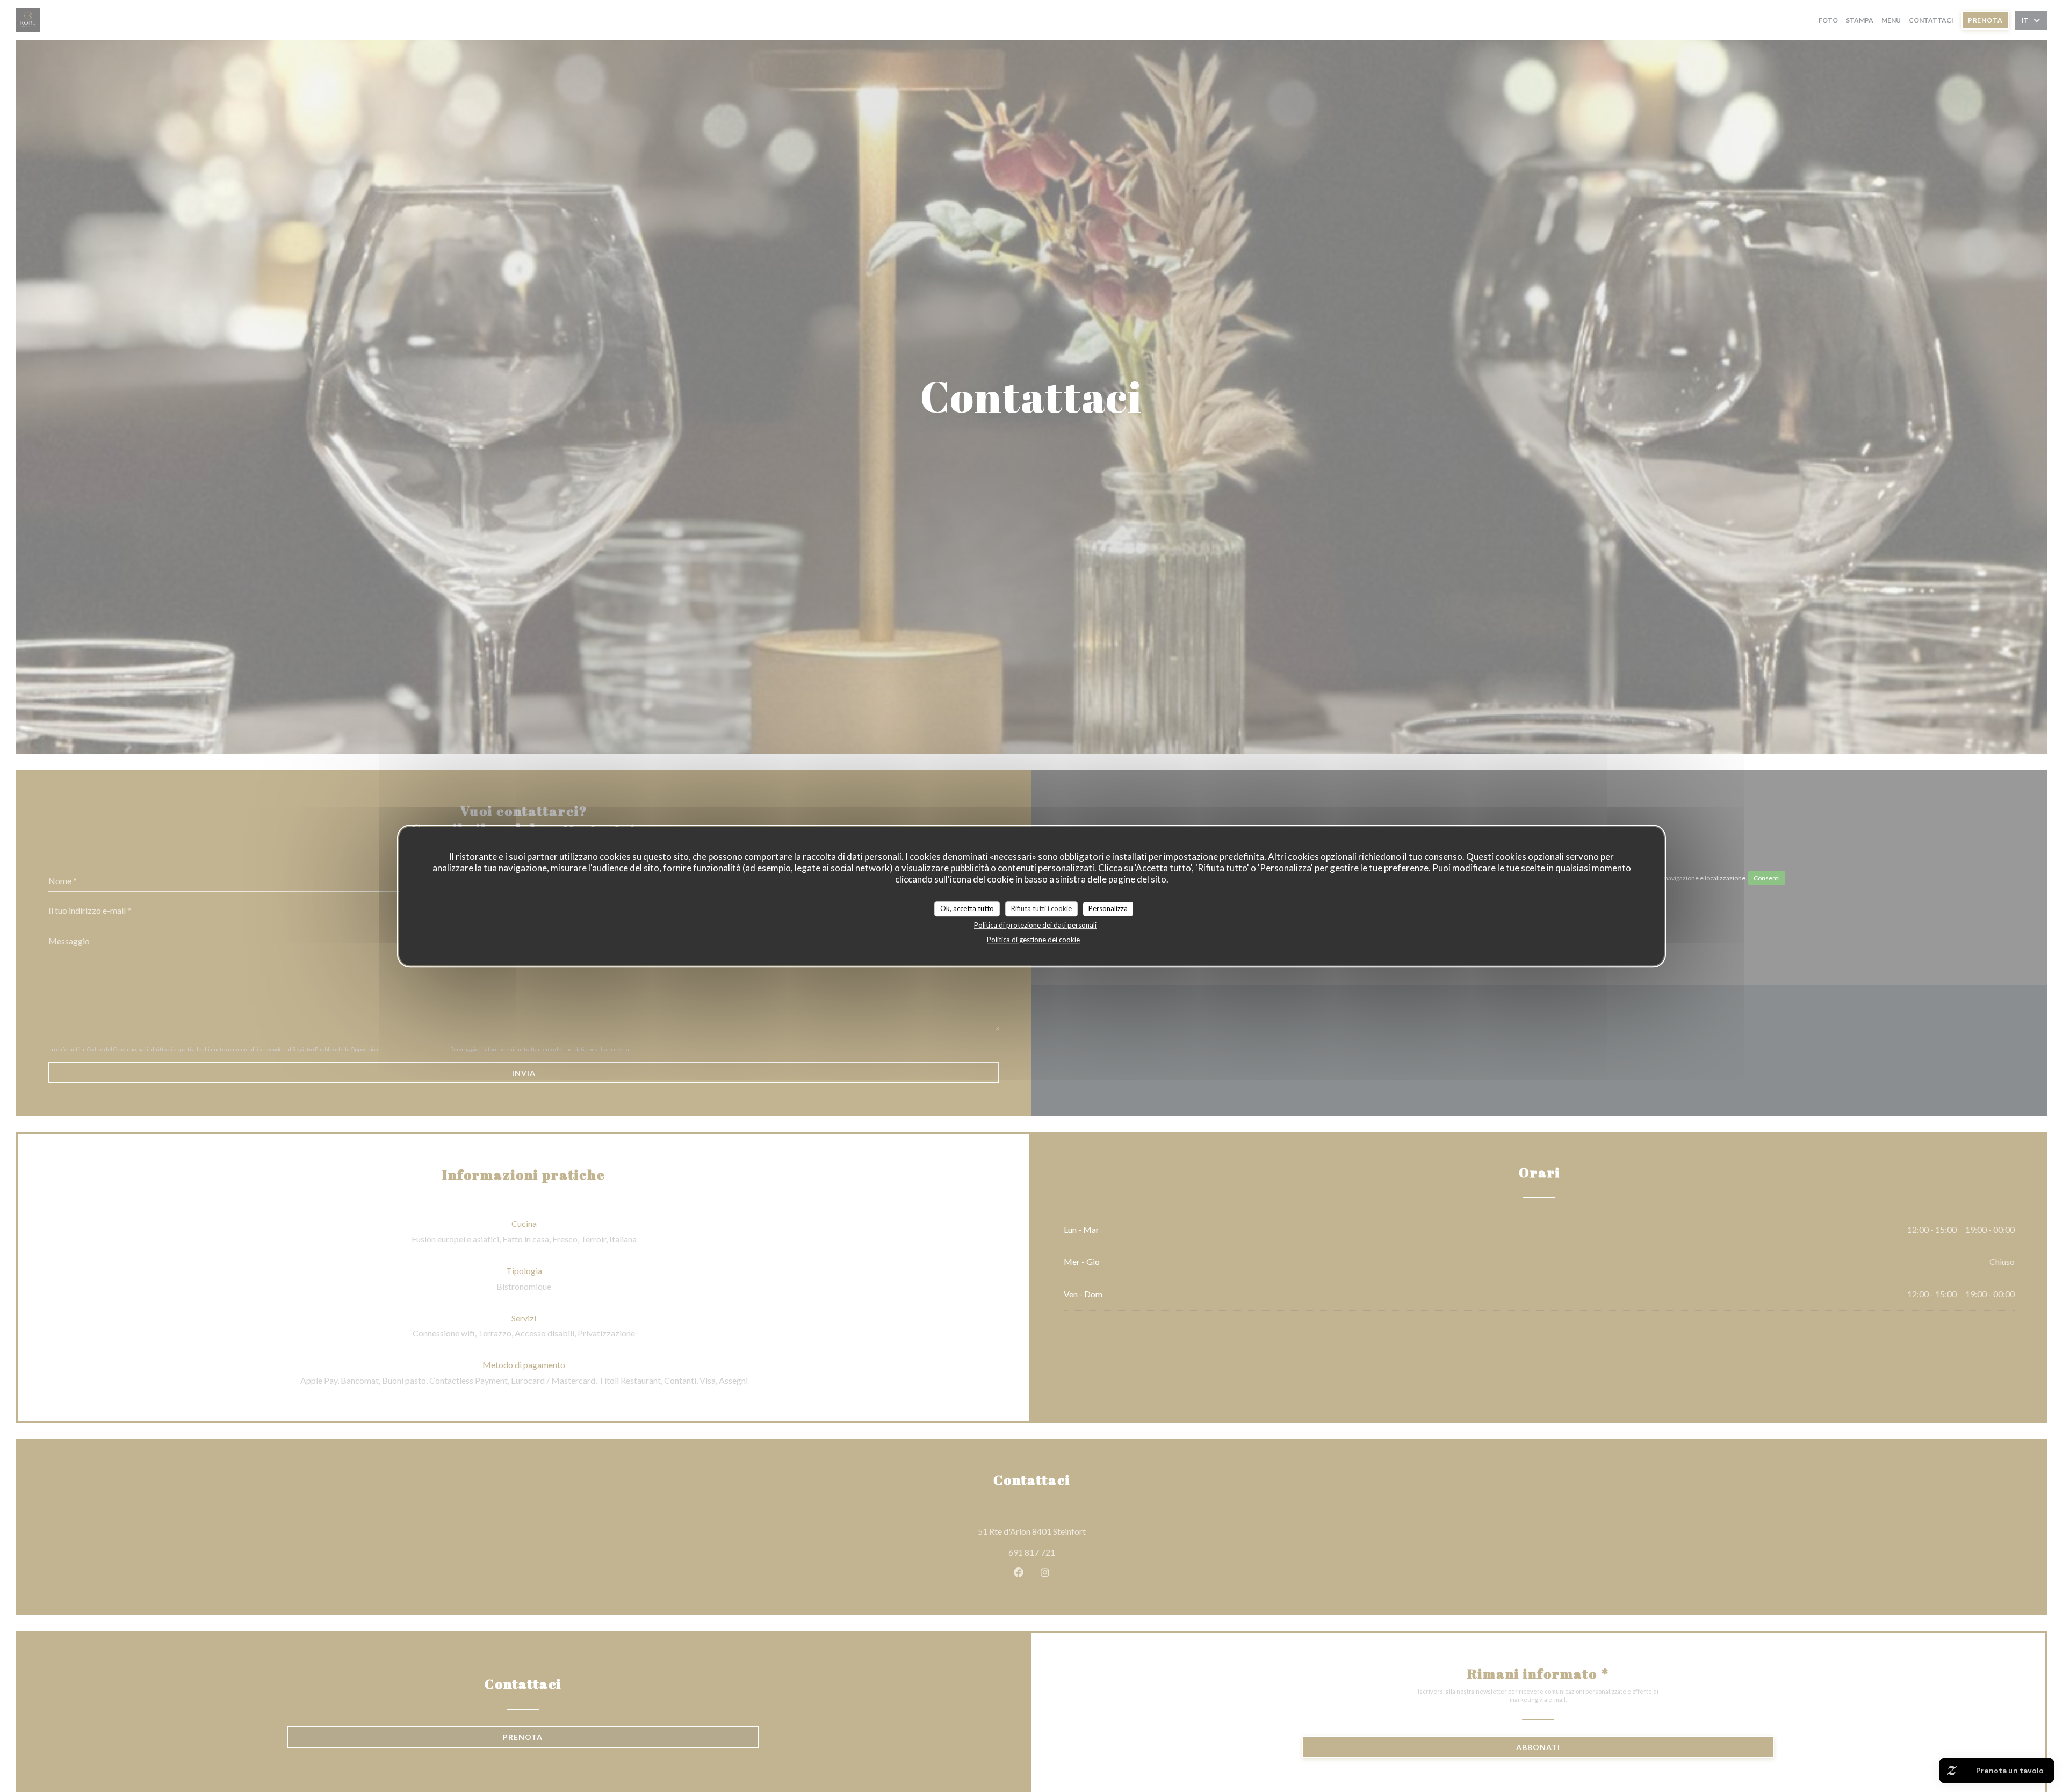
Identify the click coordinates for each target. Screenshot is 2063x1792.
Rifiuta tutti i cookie (1041, 908)
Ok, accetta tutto (967, 908)
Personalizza (1108, 908)
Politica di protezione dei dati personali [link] (1035, 925)
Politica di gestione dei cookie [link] (1033, 940)
